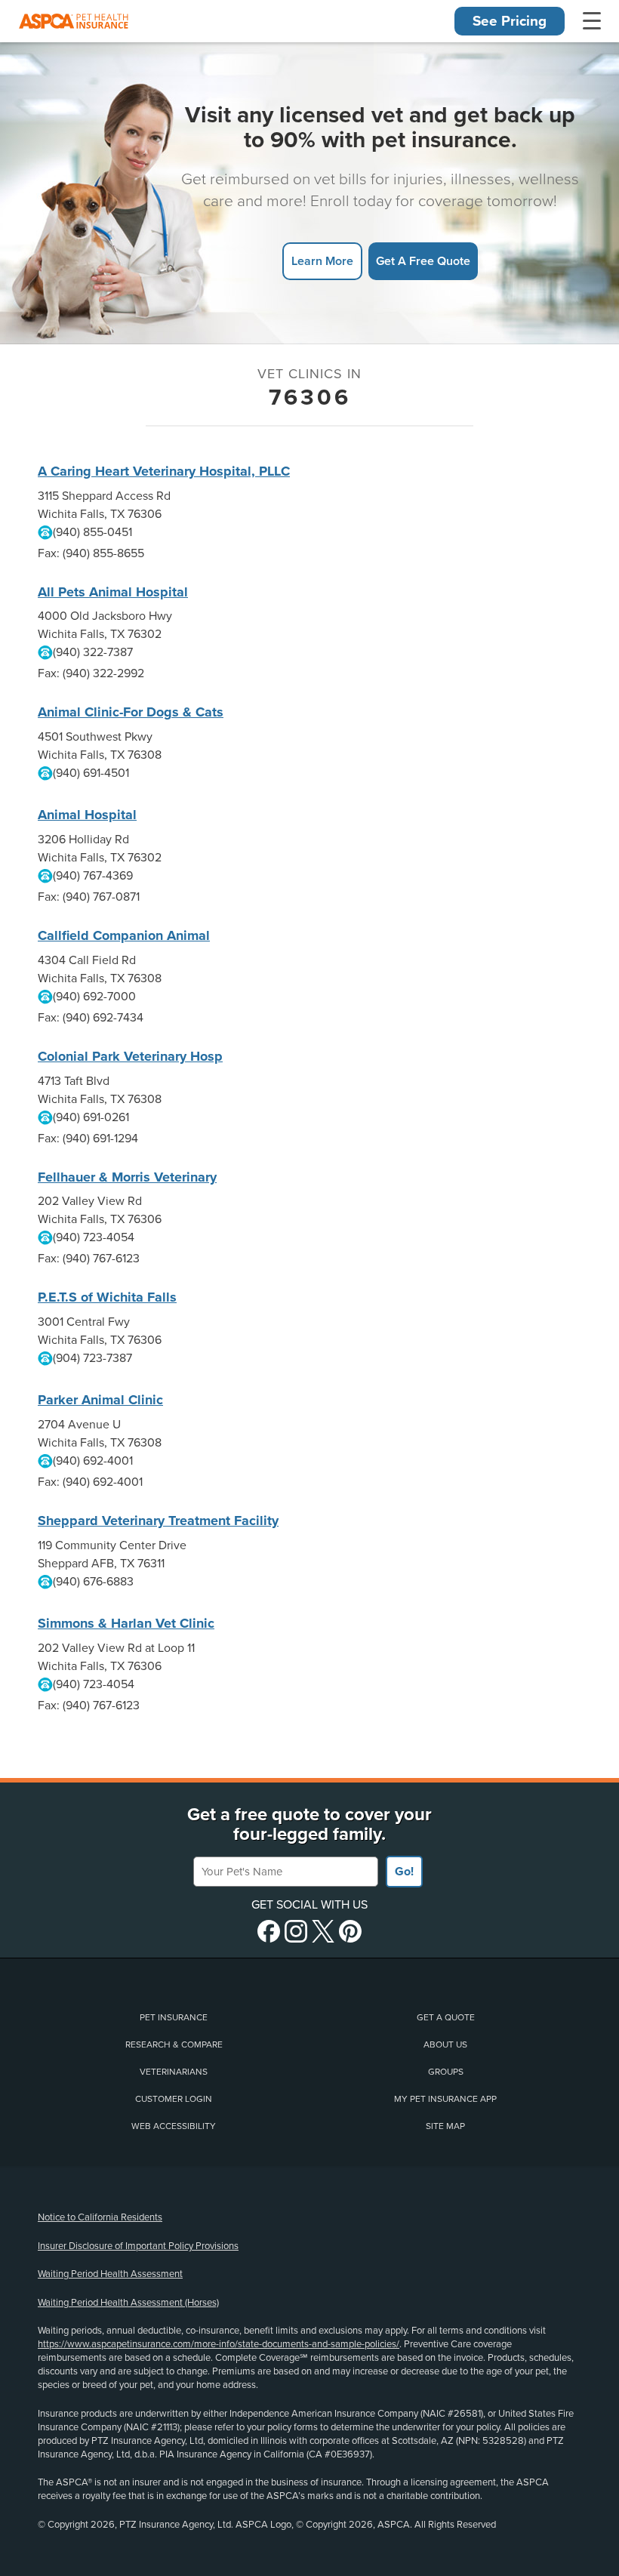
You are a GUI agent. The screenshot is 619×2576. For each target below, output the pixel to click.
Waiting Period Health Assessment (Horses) (128, 2303)
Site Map (445, 2126)
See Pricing (510, 21)
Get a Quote (446, 2017)
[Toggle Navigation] (592, 21)
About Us (445, 2044)
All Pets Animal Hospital (113, 592)
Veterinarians (174, 2072)
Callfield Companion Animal (124, 935)
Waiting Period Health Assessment (110, 2274)
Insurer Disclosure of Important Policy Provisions (138, 2246)
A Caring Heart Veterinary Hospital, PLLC (164, 471)
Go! (404, 1872)
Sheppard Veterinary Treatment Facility (158, 1521)
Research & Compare (174, 2044)
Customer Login (174, 2099)
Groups (446, 2072)
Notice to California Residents (100, 2217)
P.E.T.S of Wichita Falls (107, 1297)
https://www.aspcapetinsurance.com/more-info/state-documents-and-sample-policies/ (219, 2344)
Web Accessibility (174, 2126)
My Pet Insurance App (445, 2099)
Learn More (322, 261)
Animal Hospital (87, 815)
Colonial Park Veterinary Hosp (130, 1056)
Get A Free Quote (423, 261)
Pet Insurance (174, 2017)
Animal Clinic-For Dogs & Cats (131, 712)
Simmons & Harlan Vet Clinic (126, 1623)
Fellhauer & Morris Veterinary (127, 1177)
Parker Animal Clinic (100, 1400)
